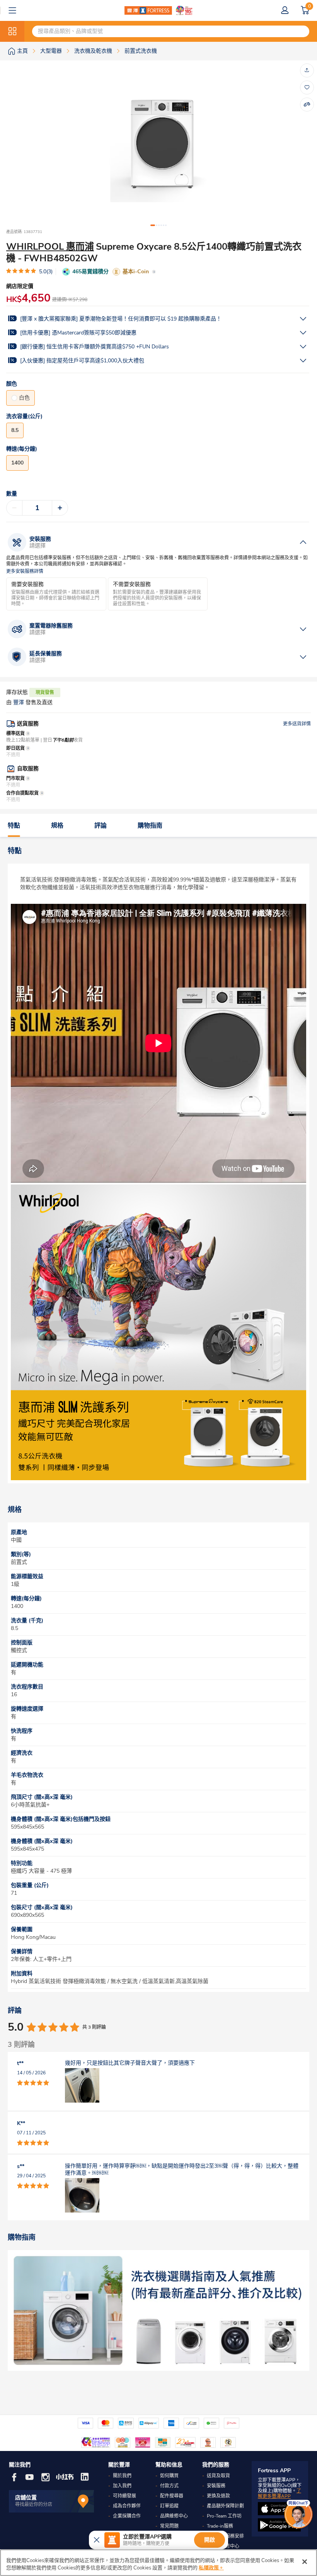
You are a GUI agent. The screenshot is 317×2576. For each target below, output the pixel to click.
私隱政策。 (211, 2568)
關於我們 (122, 2476)
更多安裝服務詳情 (25, 572)
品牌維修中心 (174, 2516)
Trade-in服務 (220, 2526)
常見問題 (169, 2526)
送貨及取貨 (218, 2476)
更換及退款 (218, 2496)
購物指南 (150, 826)
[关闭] (305, 2562)
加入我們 (122, 2486)
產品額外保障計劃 (225, 2506)
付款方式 (169, 2486)
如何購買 (169, 2476)
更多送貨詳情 (297, 724)
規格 (57, 826)
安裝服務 (216, 2486)
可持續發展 (124, 2496)
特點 (14, 826)
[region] (158, 2563)
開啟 (210, 2540)
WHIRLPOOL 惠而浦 (50, 247)
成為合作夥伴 (127, 2506)
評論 (101, 826)
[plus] (60, 508)
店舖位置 (26, 2498)
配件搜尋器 (172, 2496)
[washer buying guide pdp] (158, 2310)
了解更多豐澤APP (280, 2494)
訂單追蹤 (169, 2506)
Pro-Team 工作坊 (224, 2516)
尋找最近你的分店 (34, 2504)
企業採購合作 (127, 2516)
